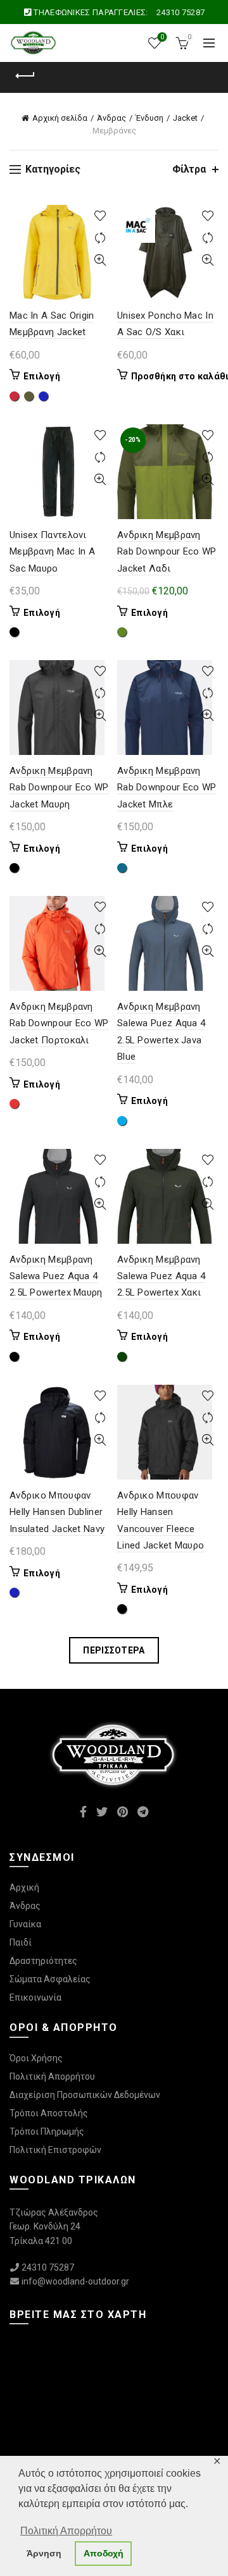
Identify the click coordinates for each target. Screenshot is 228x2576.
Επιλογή (42, 376)
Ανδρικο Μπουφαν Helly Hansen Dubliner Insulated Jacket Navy (57, 1512)
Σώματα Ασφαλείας (50, 1979)
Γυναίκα (25, 1924)
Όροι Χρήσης (36, 2058)
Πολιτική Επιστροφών (55, 2150)
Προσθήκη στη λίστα (100, 216)
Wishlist (162, 37)
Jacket (185, 118)
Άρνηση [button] (44, 2553)
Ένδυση (149, 118)
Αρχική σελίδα (60, 118)
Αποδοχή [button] (104, 2553)
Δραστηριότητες (43, 1961)
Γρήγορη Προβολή (100, 260)
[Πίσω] (25, 76)
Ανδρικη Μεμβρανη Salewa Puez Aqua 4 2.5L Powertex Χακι (161, 1276)
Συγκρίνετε (100, 238)
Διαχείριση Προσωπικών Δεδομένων (85, 2095)
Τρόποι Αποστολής (49, 2113)
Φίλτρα (189, 169)
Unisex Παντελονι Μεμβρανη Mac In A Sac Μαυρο (52, 552)
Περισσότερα (114, 1650)
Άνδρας (111, 118)
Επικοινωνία (35, 1997)
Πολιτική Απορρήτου (52, 2076)
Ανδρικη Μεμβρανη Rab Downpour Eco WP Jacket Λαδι (167, 552)
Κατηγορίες (107, 77)
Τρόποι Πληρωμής (47, 2131)
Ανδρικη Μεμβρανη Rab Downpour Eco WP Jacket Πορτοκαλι (59, 1023)
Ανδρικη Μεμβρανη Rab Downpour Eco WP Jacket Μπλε (167, 788)
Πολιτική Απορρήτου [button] (66, 2531)
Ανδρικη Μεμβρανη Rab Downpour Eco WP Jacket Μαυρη (59, 788)
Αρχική (24, 1887)
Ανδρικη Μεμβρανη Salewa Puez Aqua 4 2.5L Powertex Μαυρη (56, 1276)
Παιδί (21, 1942)
